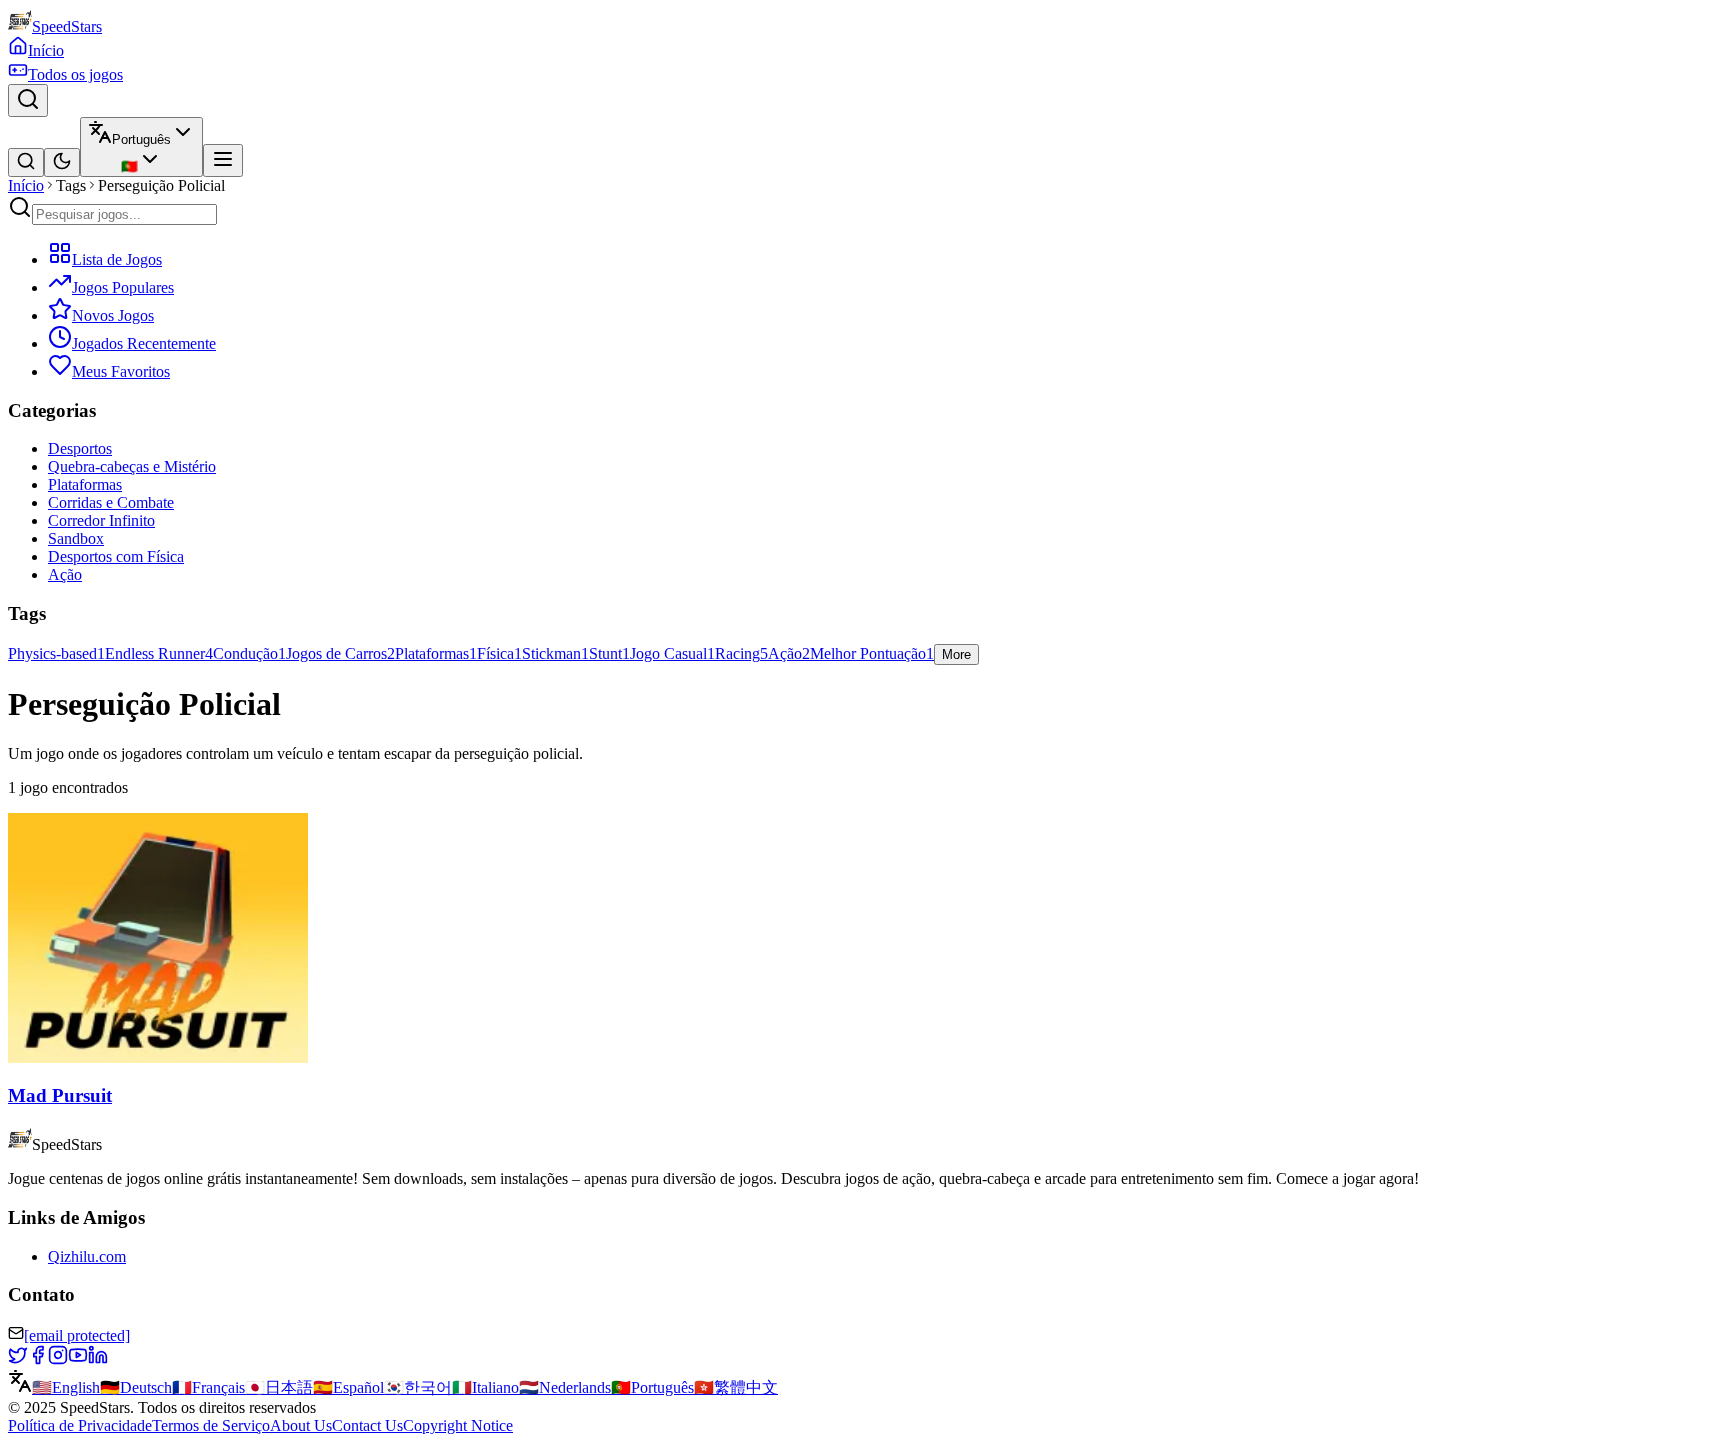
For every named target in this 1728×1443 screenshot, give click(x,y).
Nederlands (565, 1387)
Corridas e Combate (111, 502)
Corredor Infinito (101, 520)
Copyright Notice (458, 1425)
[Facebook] (38, 1359)
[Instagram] (58, 1359)
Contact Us (367, 1425)
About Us (301, 1425)
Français (208, 1387)
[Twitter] (18, 1359)
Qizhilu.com (87, 1256)
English (66, 1387)
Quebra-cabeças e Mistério (132, 466)
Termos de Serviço (211, 1425)
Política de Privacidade (80, 1425)
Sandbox (76, 538)
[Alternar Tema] (62, 162)
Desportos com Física (116, 556)
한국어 (418, 1387)
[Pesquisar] (28, 100)
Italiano (485, 1387)
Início (26, 185)
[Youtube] (78, 1359)
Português (652, 1387)
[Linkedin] (98, 1359)
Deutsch (136, 1387)
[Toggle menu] (223, 160)
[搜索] (26, 162)
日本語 (279, 1387)
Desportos (80, 448)
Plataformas (85, 484)
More (956, 654)
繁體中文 (736, 1387)
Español (348, 1387)
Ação (65, 574)
